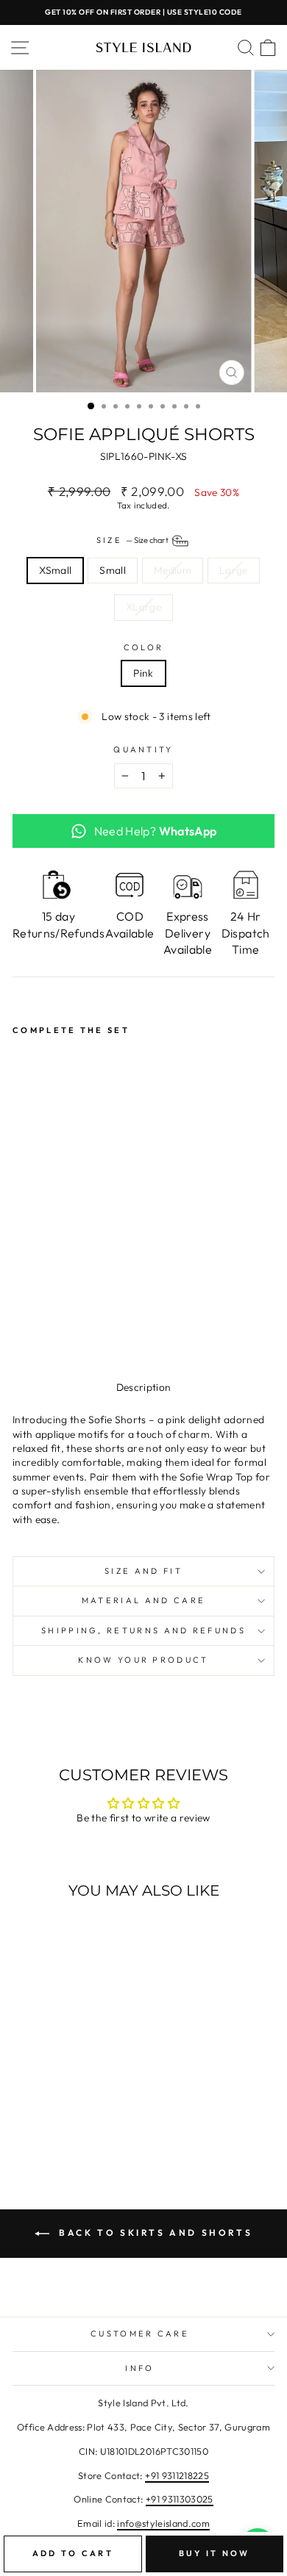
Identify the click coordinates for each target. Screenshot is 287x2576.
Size (134, 539)
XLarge (143, 607)
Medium (173, 570)
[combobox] (143, 1470)
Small (113, 570)
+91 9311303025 (180, 2499)
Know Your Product (143, 1660)
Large (234, 570)
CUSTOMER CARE (140, 2334)
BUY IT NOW (215, 2553)
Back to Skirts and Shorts (154, 2233)
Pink (143, 673)
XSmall (55, 570)
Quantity (143, 749)
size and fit (143, 1571)
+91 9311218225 (177, 2475)
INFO (139, 2368)
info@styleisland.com (163, 2523)
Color (144, 647)
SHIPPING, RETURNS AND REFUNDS (143, 1630)
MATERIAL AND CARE (143, 1600)
